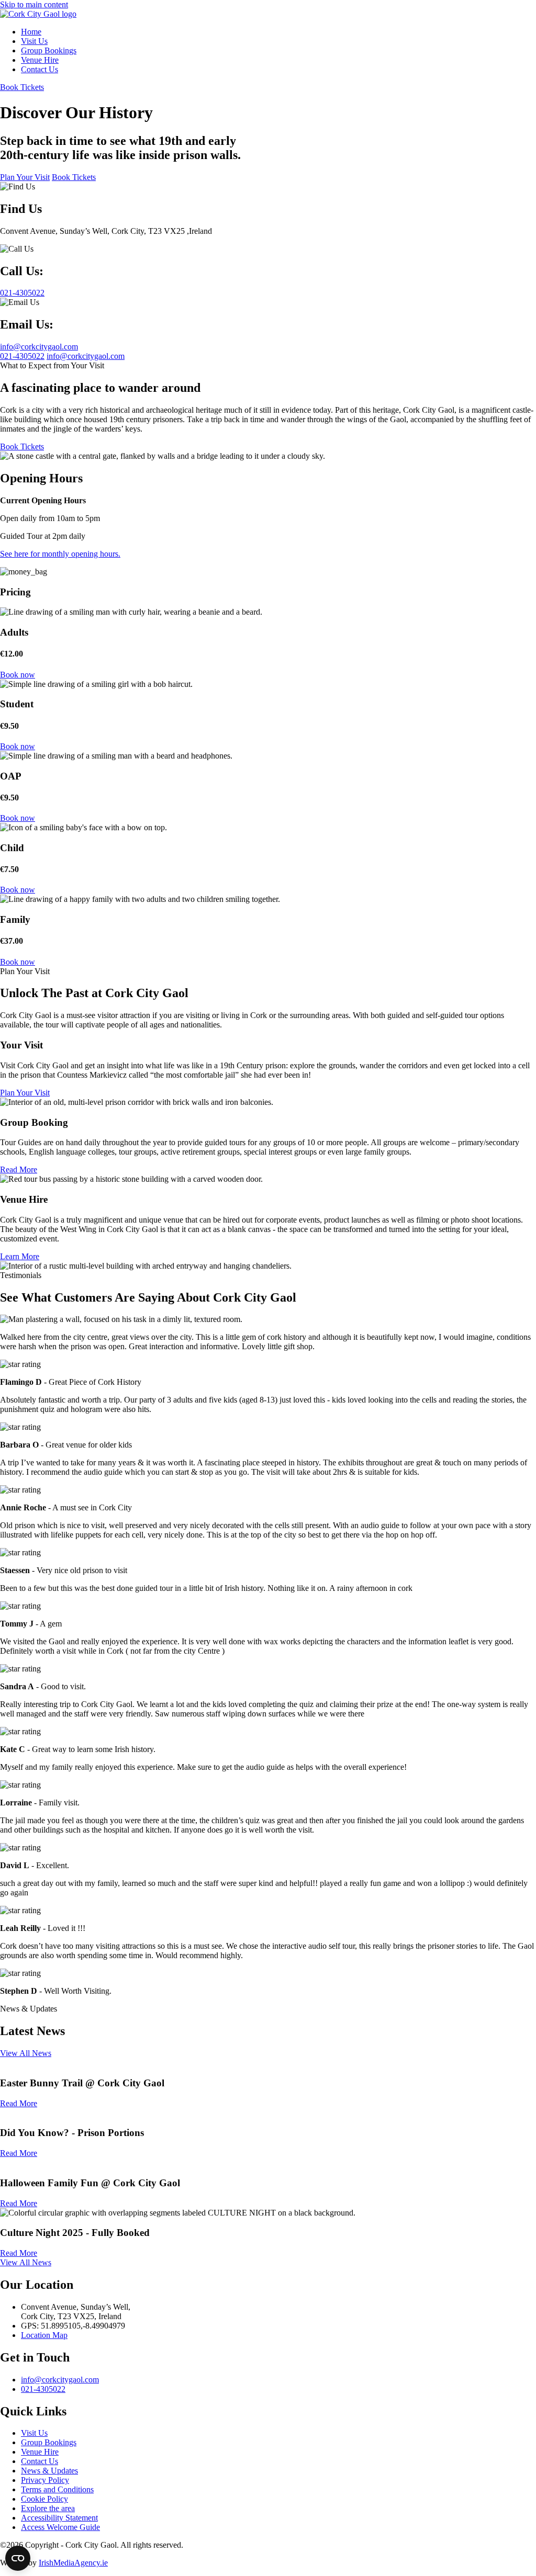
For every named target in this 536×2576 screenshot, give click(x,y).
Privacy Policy (45, 2480)
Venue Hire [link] (40, 60)
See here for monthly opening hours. (60, 554)
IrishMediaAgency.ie (73, 2563)
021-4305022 (22, 356)
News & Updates (49, 2471)
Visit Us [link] (34, 41)
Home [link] (31, 32)
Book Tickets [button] (22, 447)
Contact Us (40, 2461)
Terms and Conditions (57, 2489)
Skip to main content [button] (34, 4)
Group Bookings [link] (49, 50)
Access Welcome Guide (60, 2527)
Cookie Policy (44, 2499)
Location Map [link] (44, 2335)
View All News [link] (26, 2053)
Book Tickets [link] (74, 177)
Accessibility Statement (59, 2518)
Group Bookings (49, 2442)
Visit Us (34, 2433)
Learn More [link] (20, 1256)
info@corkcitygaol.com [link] (39, 347)
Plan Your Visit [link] (25, 177)
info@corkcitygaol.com (86, 356)
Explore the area (48, 2508)
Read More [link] (19, 1170)
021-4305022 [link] (22, 293)
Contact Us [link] (40, 69)
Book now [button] (18, 675)
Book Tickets (22, 87)
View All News (26, 2262)
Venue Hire (40, 2452)
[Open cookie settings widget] (18, 2558)
